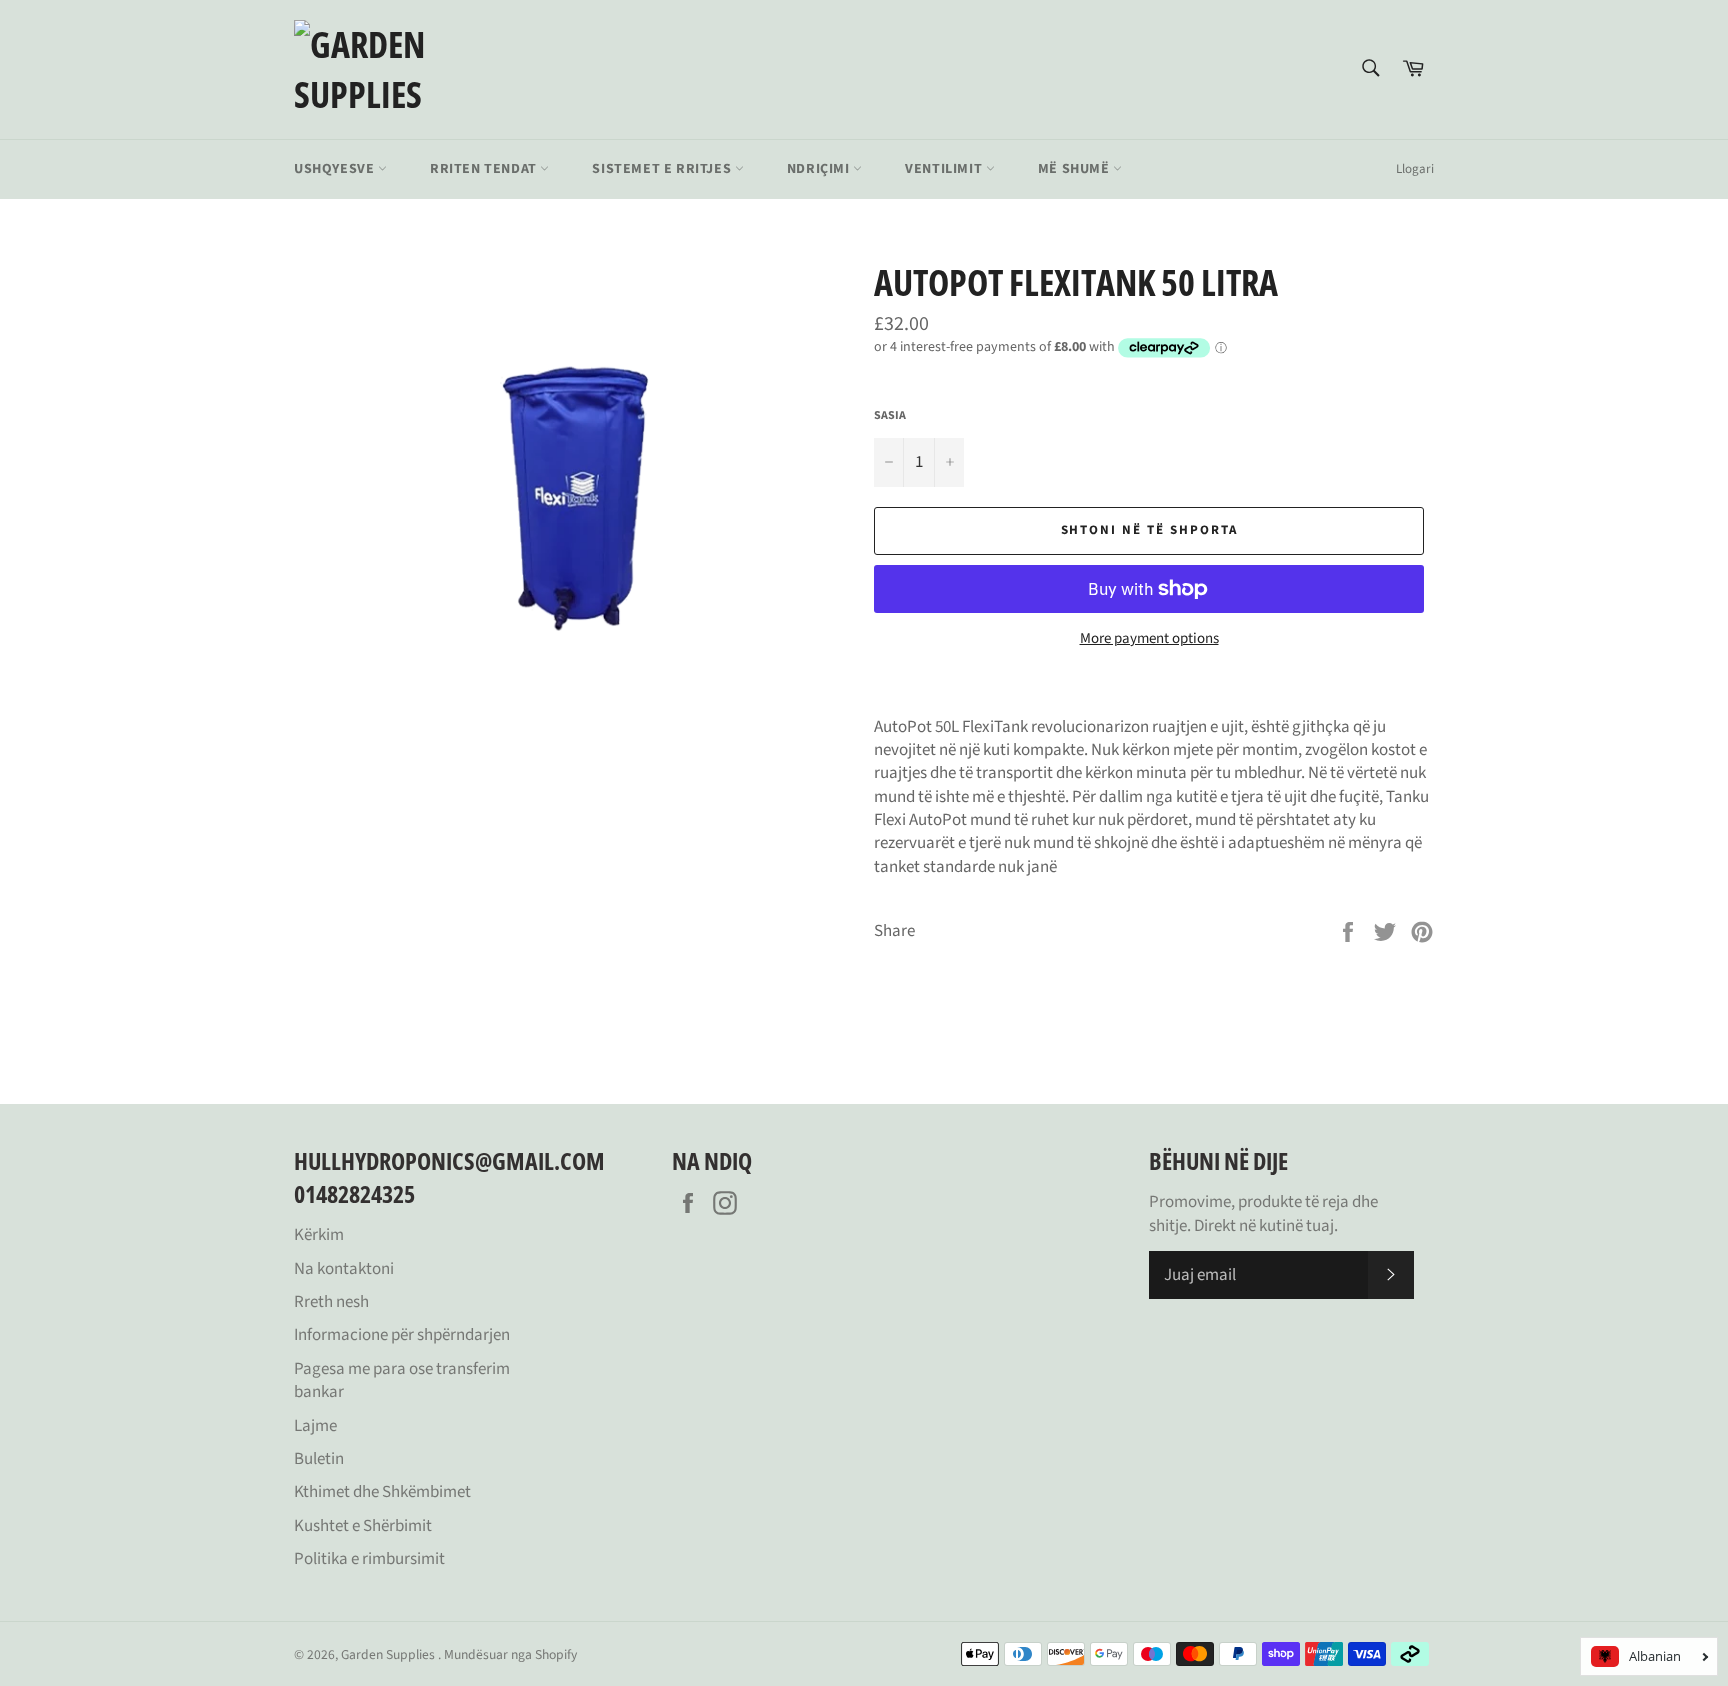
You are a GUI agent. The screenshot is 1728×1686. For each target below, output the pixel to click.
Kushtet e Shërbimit (363, 1526)
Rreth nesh (331, 1302)
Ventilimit (945, 169)
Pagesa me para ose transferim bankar (402, 1380)
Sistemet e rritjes (663, 169)
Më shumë (1075, 169)
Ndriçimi (820, 169)
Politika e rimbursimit (369, 1559)
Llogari (1415, 169)
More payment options (1149, 639)
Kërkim (319, 1235)
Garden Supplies (389, 1654)
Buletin (319, 1459)
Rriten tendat (485, 169)
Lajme (315, 1426)
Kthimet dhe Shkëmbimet (382, 1492)
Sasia (890, 416)
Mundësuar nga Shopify (510, 1654)
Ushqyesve (336, 169)
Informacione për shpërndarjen (402, 1335)
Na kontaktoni (344, 1269)
